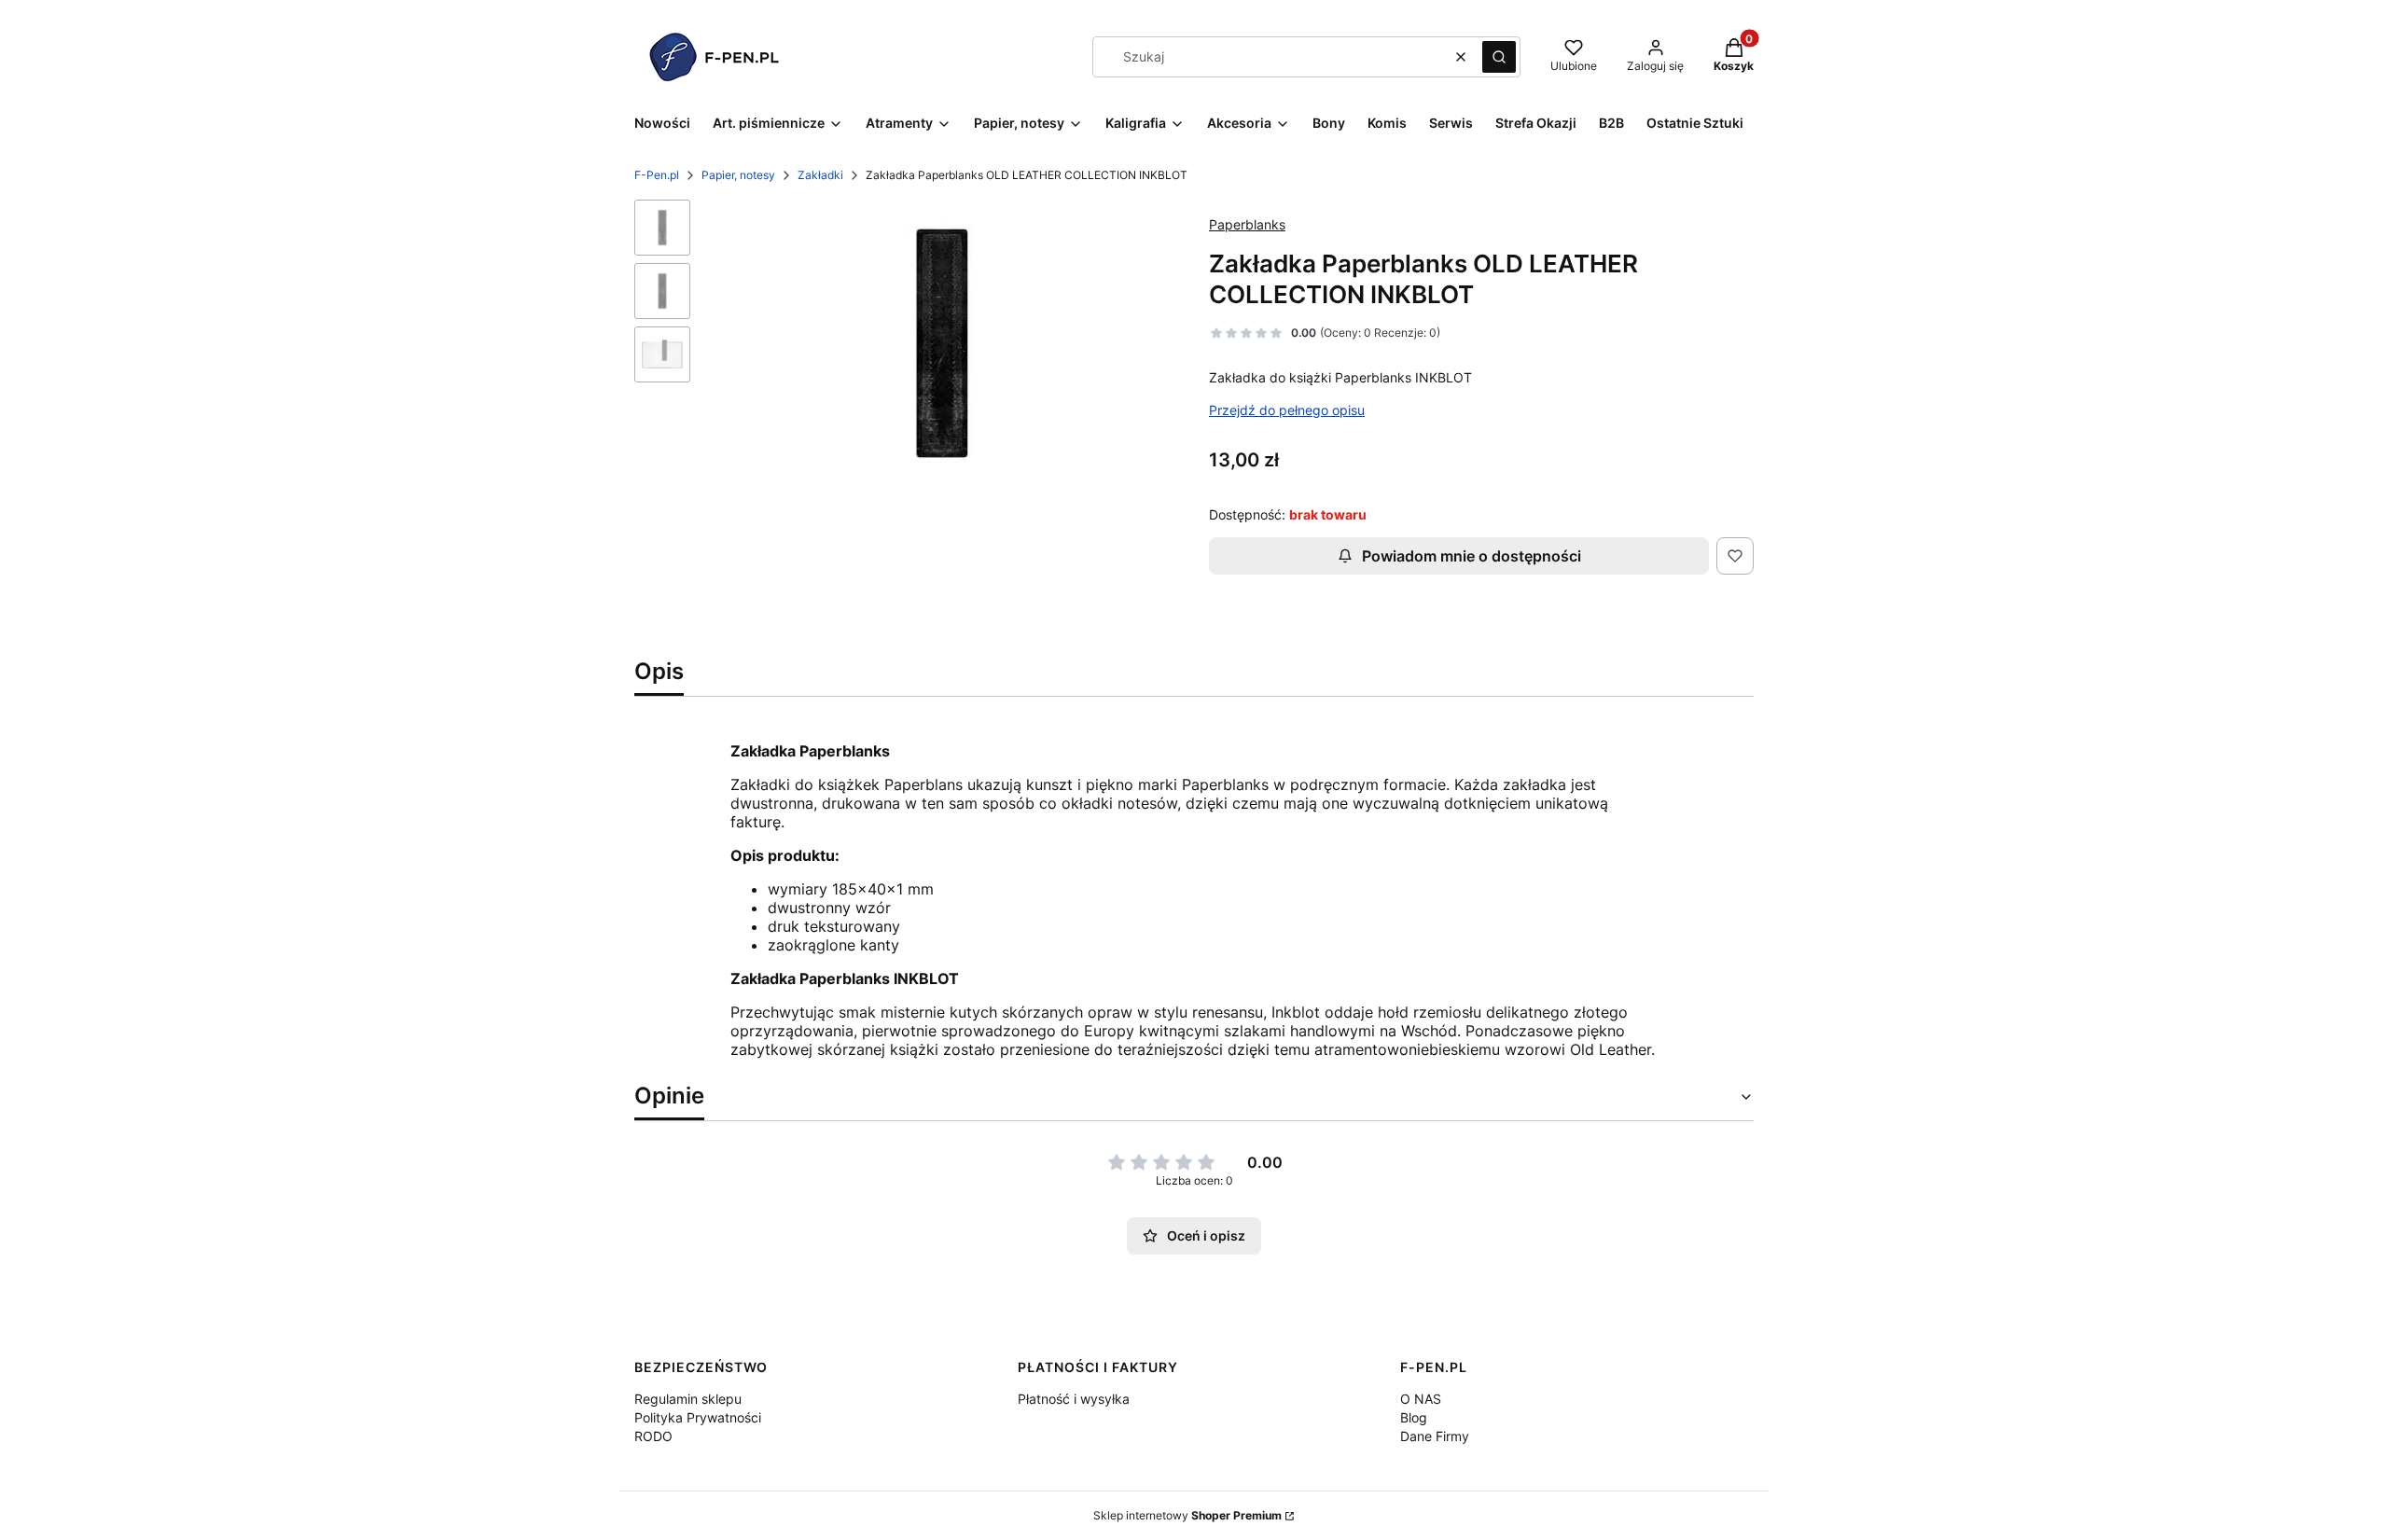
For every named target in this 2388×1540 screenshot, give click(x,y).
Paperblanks (1247, 224)
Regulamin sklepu (688, 1399)
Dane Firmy (1435, 1436)
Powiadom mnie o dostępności (1472, 556)
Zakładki (820, 175)
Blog (1414, 1417)
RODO (653, 1436)
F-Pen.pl (657, 175)
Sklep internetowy (1187, 1515)
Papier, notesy (738, 175)
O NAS (1421, 1399)
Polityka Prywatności (698, 1417)
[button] (1499, 57)
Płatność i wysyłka (1074, 1399)
